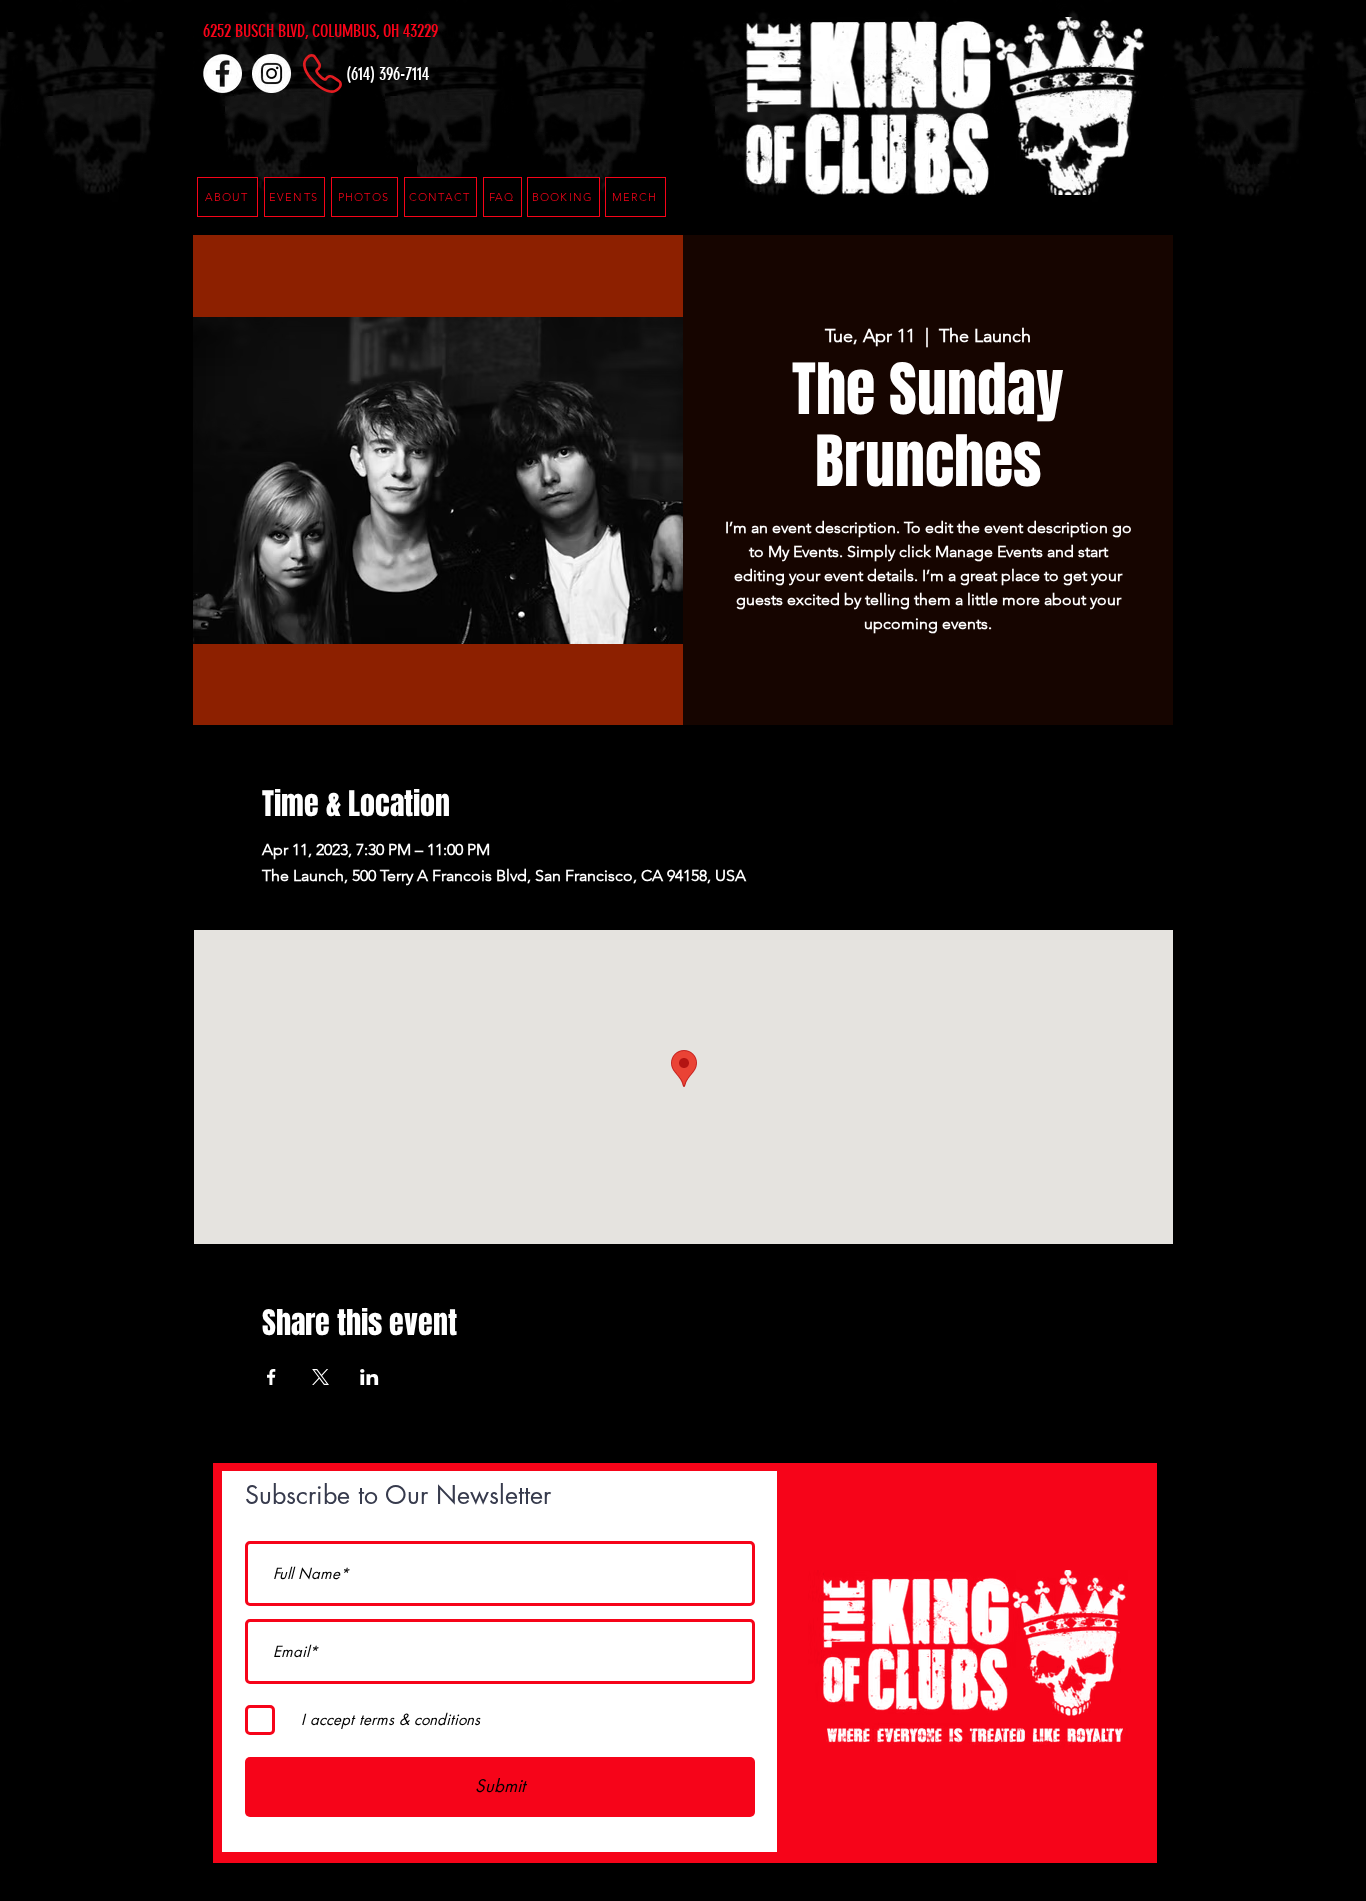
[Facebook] (222, 73)
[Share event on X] (320, 1377)
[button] (502, 197)
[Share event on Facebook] (271, 1377)
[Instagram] (271, 73)
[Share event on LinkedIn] (369, 1377)
